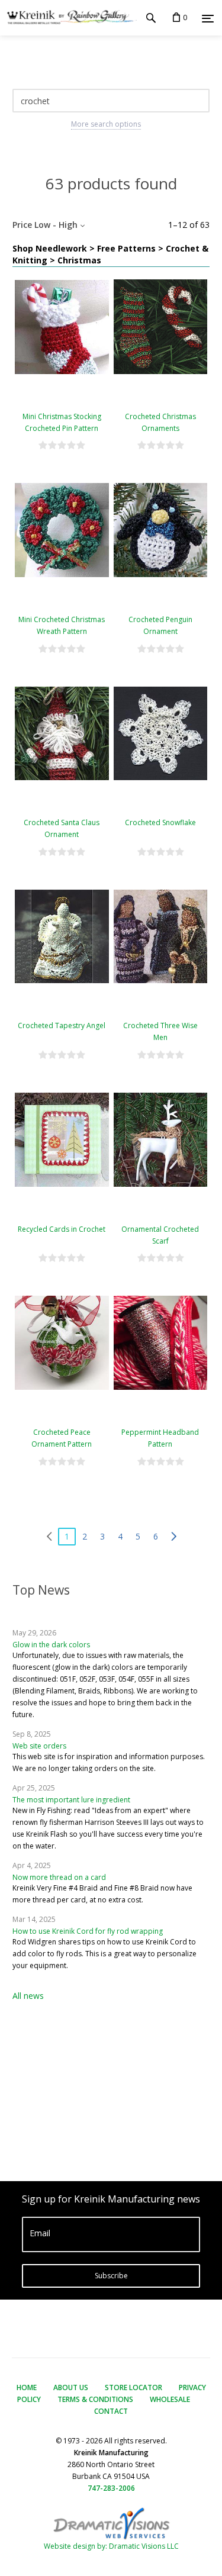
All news (28, 1996)
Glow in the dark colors (51, 1645)
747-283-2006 (111, 2488)
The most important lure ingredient (71, 1800)
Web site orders (39, 1746)
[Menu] (208, 18)
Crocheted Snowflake (160, 822)
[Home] (68, 18)
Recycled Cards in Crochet (62, 1229)
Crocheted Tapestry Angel (62, 1025)
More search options (106, 124)
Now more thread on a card (59, 1877)
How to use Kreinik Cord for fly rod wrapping (88, 1931)
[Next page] (173, 1537)
